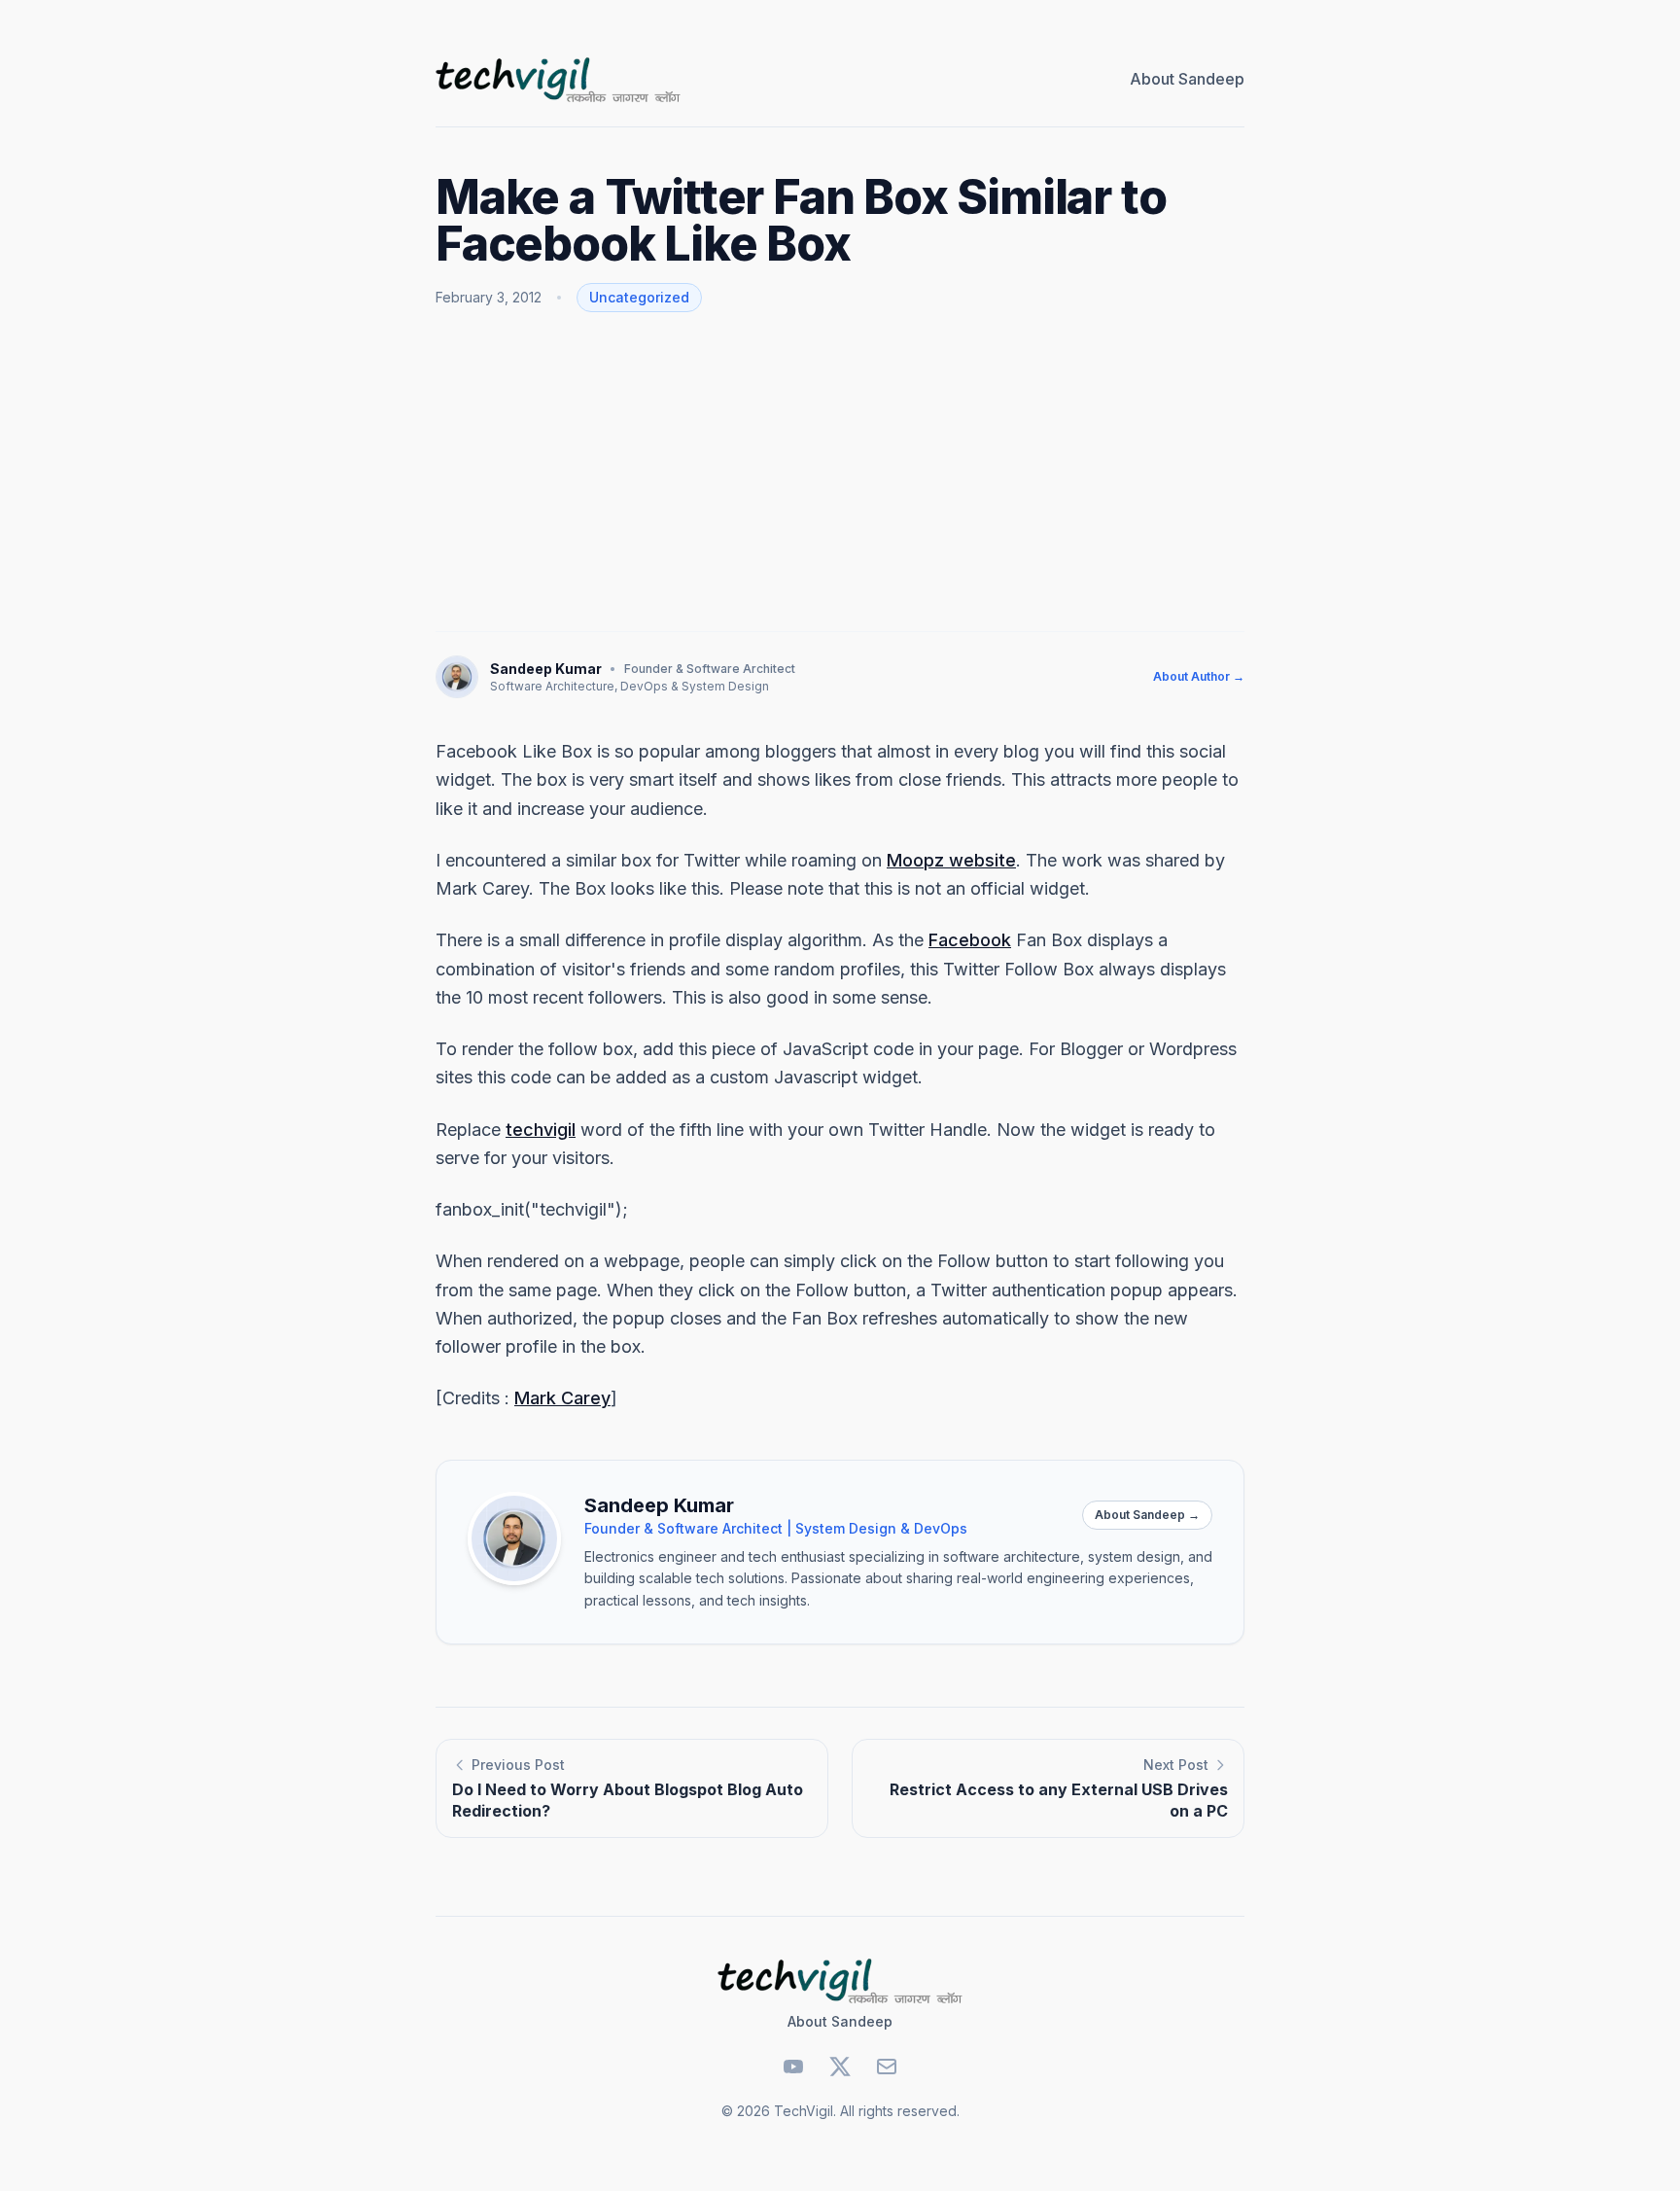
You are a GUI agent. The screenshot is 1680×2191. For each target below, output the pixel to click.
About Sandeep (1187, 79)
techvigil (541, 1130)
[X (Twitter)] (840, 2067)
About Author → (1199, 676)
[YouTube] (793, 2067)
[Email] (887, 2067)
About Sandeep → (1147, 1515)
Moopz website (951, 860)
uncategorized (639, 297)
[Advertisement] (840, 472)
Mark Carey (562, 1398)
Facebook (970, 940)
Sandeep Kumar (546, 669)
